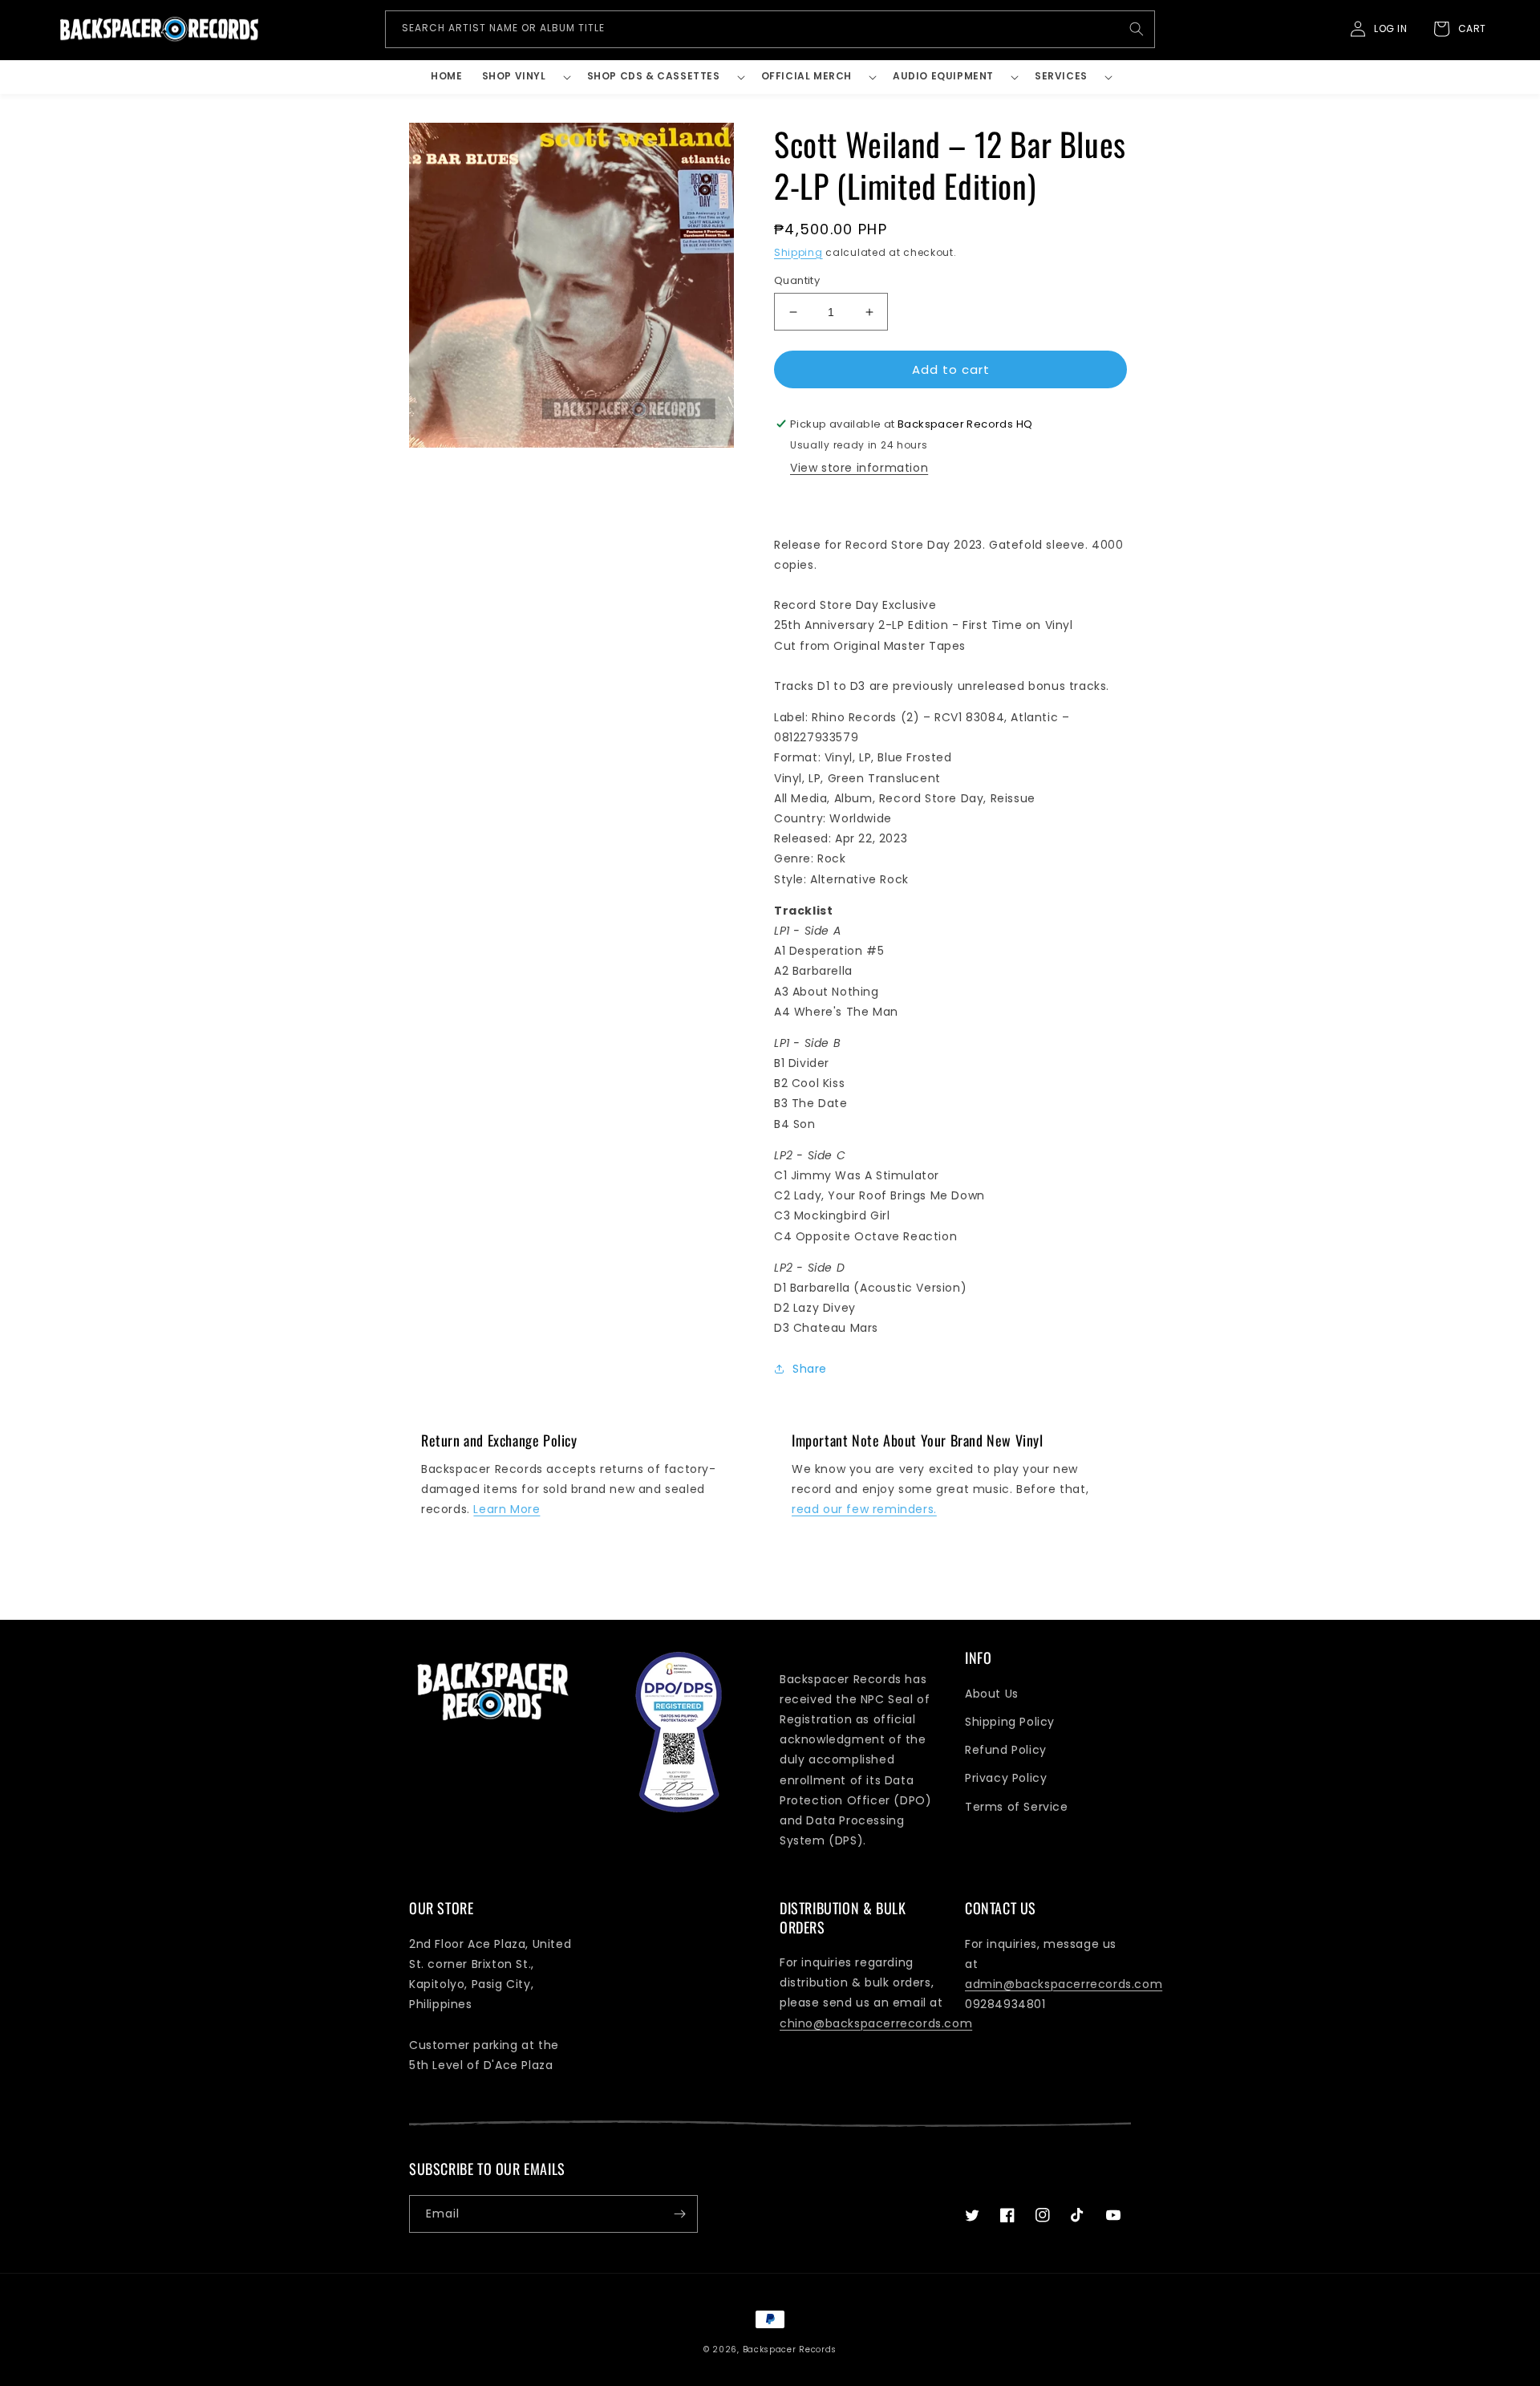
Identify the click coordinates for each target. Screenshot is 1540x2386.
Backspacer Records (790, 2349)
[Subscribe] (679, 2214)
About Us (992, 1694)
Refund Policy (1006, 1750)
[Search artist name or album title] (1137, 29)
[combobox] (770, 29)
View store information (859, 468)
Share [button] (810, 1369)
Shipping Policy (1010, 1722)
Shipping (798, 252)
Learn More (507, 1509)
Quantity (797, 280)
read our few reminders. (864, 1509)
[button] (525, 77)
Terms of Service (1017, 1807)
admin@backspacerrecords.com (1064, 1984)
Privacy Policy (1006, 1778)
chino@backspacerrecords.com (876, 2023)
